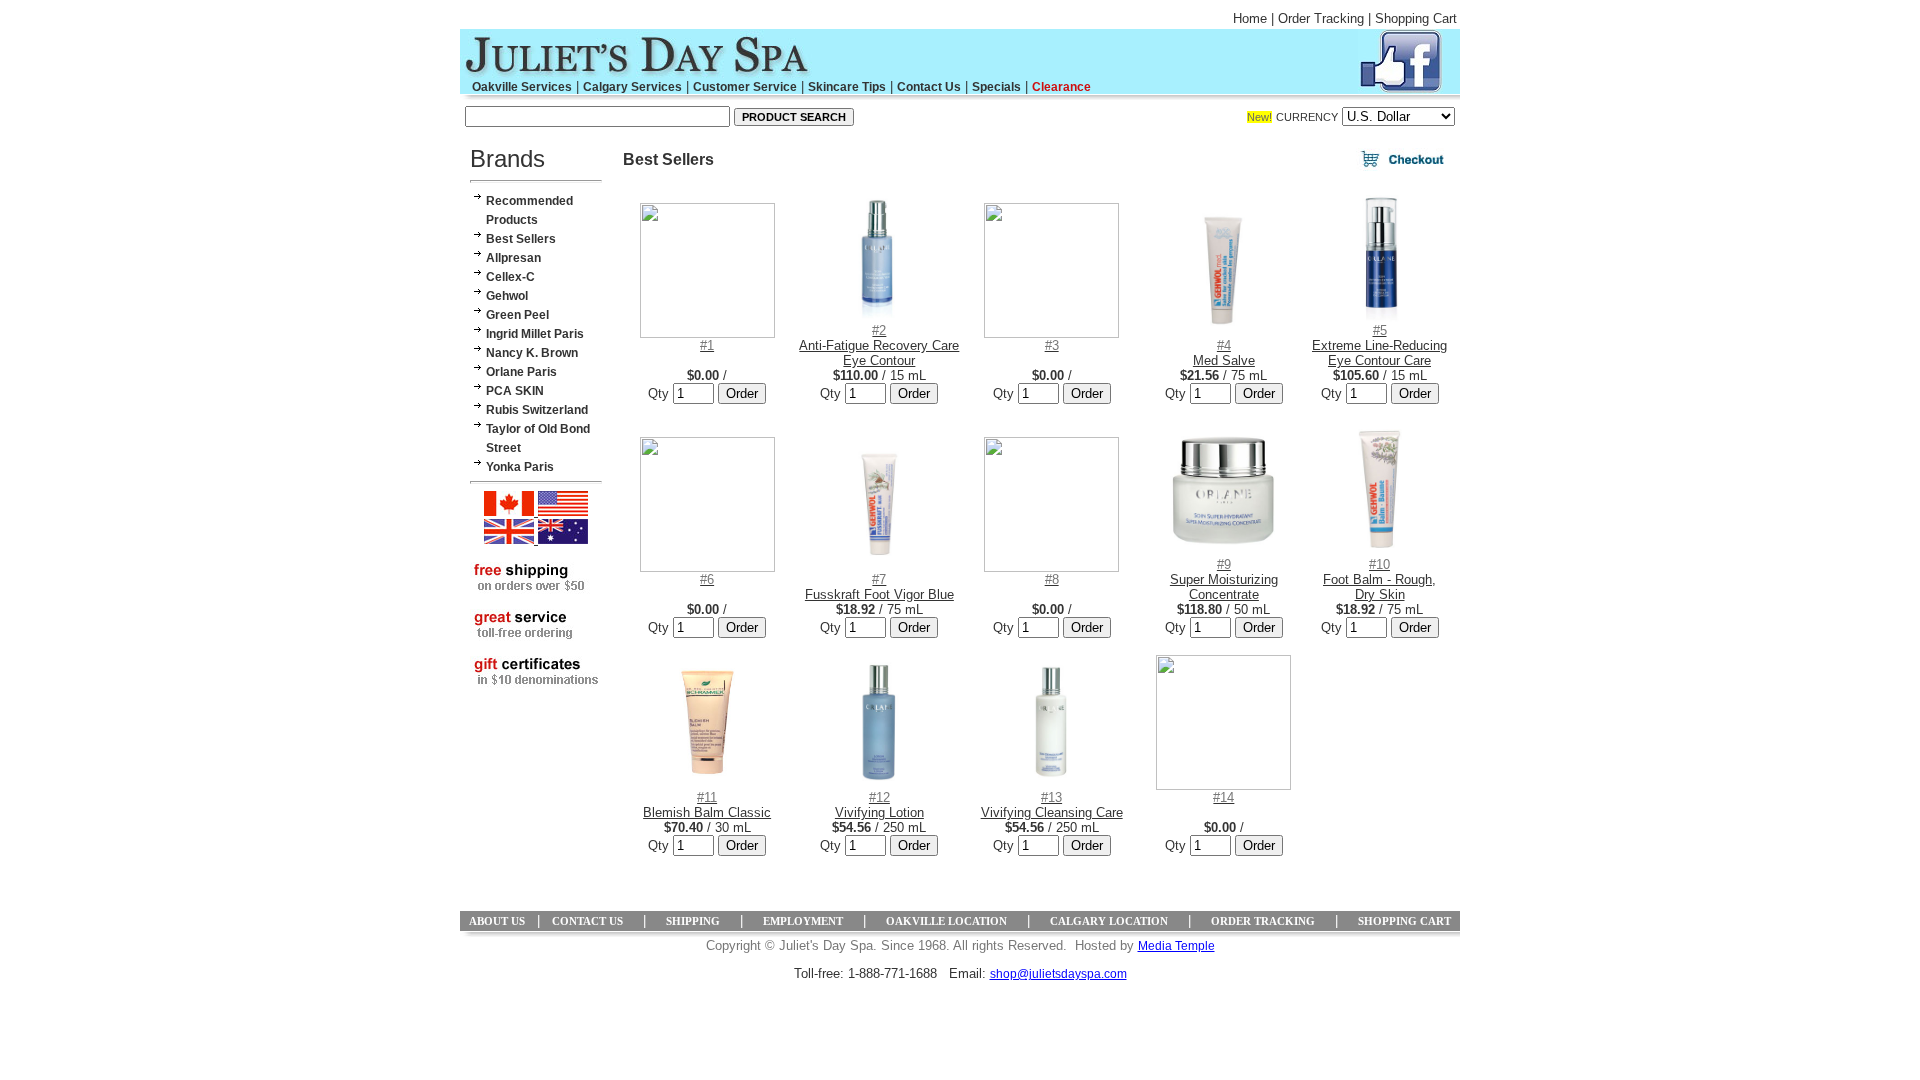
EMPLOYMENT (803, 921)
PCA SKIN (515, 391)
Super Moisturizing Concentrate (1224, 579)
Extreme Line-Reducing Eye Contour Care (1379, 345)
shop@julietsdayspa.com (1058, 974)
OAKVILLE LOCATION (946, 921)
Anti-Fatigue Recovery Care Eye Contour (879, 345)
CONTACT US (587, 921)
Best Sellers (521, 239)
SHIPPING (693, 921)
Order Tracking (1321, 18)
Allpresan (513, 258)
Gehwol (507, 296)
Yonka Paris (520, 467)
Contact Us (929, 87)
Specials (996, 87)
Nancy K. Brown (532, 353)
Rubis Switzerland (537, 410)
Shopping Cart (1416, 18)
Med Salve (1224, 353)
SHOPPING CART (1404, 921)
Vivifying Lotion (879, 805)
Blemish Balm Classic (707, 805)
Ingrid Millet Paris (535, 334)
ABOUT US (497, 921)
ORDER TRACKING (1263, 921)
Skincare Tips (847, 87)
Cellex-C (510, 277)
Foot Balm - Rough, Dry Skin (1379, 579)
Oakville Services (522, 87)
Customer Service (745, 87)
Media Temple (1176, 946)
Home (1250, 18)
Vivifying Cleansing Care (1052, 805)
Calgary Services (632, 87)
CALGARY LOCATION (1109, 921)
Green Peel (517, 315)
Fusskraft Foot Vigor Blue (879, 587)
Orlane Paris (521, 372)
